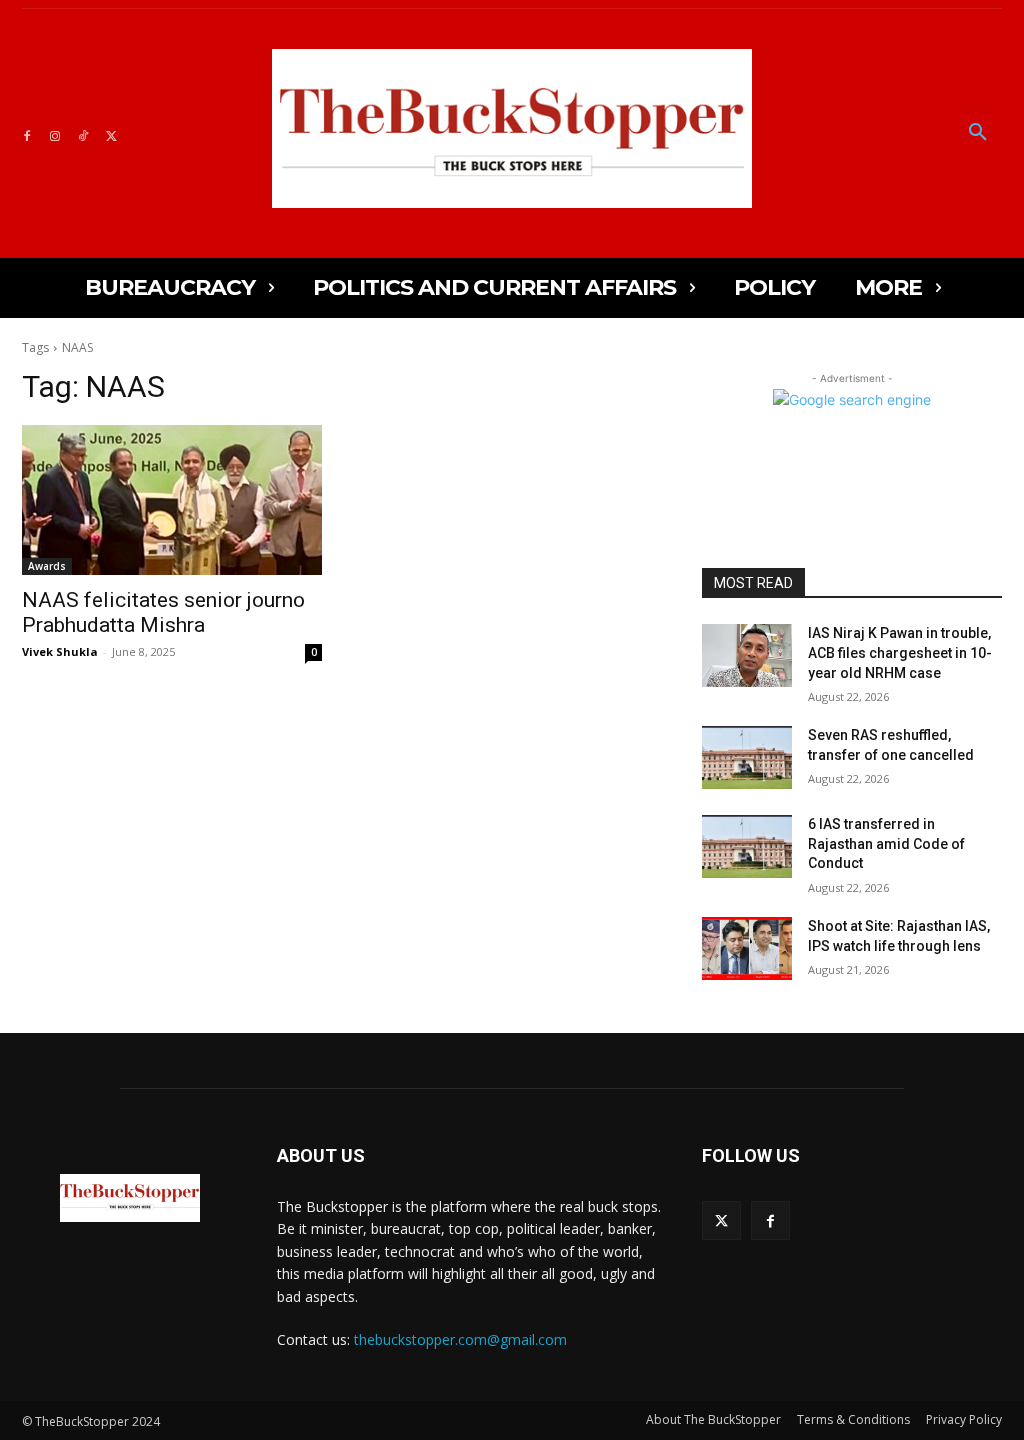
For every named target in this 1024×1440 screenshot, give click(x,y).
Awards (47, 566)
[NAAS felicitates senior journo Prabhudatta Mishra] (172, 500)
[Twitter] (111, 133)
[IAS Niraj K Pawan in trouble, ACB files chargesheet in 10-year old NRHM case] (747, 655)
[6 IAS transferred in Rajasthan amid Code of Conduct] (747, 846)
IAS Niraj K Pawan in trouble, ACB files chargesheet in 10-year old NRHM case (900, 652)
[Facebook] (27, 133)
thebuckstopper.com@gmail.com (460, 1339)
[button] (978, 133)
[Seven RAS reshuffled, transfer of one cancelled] (747, 757)
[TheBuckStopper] (512, 128)
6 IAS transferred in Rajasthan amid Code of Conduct (886, 843)
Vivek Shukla (60, 651)
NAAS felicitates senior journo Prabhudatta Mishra (163, 612)
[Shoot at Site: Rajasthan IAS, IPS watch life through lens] (747, 948)
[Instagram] (55, 133)
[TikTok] (83, 133)
